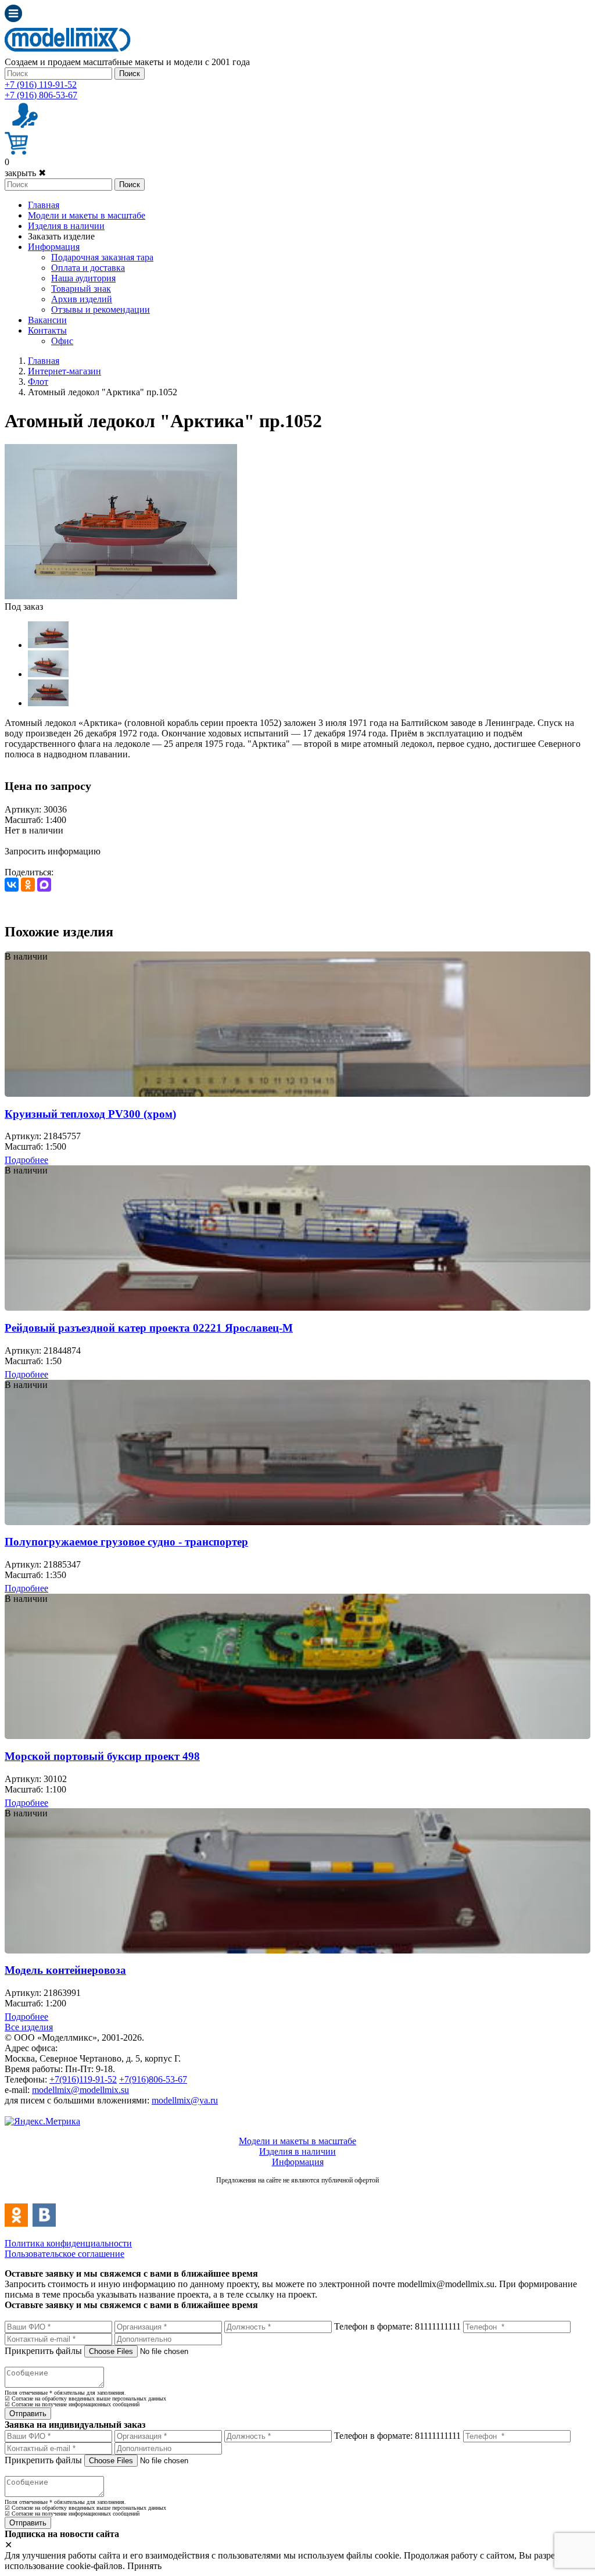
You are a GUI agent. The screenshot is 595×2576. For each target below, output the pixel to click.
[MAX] (44, 885)
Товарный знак (81, 289)
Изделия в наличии (66, 226)
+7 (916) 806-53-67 (41, 95)
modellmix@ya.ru (185, 2100)
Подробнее (26, 1160)
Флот (38, 382)
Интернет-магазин (64, 371)
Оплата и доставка (88, 268)
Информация (54, 247)
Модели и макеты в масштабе (87, 215)
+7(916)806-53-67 (153, 2079)
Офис (62, 341)
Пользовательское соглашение (64, 2254)
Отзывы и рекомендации (101, 310)
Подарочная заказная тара (102, 257)
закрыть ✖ (25, 173)
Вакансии (47, 320)
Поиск (130, 74)
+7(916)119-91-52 (83, 2079)
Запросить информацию (53, 851)
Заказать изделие (61, 236)
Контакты (47, 330)
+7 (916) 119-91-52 (41, 85)
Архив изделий (82, 299)
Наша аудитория (83, 278)
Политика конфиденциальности (68, 2243)
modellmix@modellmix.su (80, 2090)
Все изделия (29, 2027)
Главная (44, 205)
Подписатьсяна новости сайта (297, 2193)
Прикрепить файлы (43, 2351)
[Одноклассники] (28, 885)
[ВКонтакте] (12, 885)
